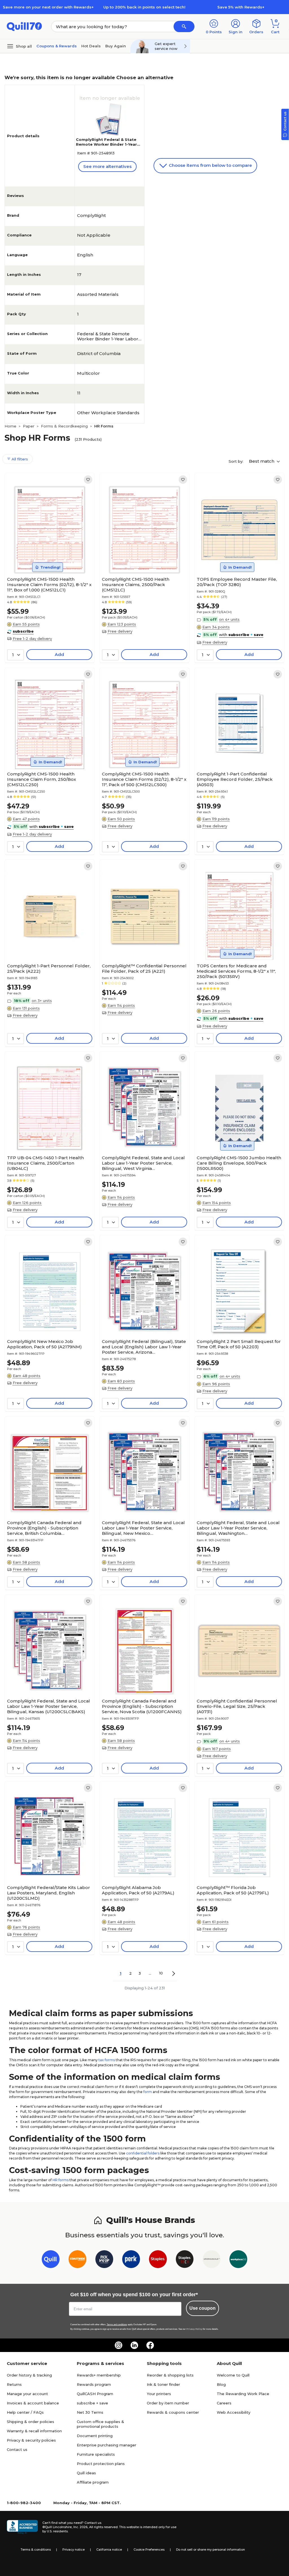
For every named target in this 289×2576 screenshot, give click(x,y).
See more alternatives (107, 166)
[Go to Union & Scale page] (212, 2260)
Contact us (17, 2449)
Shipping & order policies (30, 2422)
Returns (14, 2384)
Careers (224, 2403)
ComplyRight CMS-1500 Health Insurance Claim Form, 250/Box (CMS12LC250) (41, 779)
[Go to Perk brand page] (131, 2260)
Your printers (159, 2394)
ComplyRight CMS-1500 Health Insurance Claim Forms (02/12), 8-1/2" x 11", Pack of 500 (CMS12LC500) (144, 779)
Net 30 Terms (90, 2412)
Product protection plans (101, 2464)
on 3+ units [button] (42, 1001)
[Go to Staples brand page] (158, 2260)
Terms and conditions (117, 2325)
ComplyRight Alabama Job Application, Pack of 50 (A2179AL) (138, 1890)
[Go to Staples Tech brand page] (185, 2260)
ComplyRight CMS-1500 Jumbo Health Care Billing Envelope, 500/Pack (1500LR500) (239, 1163)
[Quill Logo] (24, 26)
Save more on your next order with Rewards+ (48, 7)
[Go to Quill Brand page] (51, 2260)
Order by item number (168, 2403)
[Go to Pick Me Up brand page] (104, 2260)
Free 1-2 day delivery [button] (32, 639)
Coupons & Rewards (57, 46)
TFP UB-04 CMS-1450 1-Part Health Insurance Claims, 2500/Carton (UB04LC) (45, 1163)
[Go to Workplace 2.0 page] (238, 2260)
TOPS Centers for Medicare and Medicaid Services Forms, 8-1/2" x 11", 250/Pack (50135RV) (236, 971)
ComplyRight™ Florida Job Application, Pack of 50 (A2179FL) (233, 1890)
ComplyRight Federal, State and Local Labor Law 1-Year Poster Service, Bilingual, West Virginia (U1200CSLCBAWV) (143, 1163)
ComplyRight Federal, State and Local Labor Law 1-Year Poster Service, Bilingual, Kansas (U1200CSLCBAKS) (49, 1706)
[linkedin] (134, 2345)
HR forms (61, 2180)
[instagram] (119, 2345)
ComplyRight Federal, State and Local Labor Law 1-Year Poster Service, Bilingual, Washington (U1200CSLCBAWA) (238, 1528)
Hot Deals (91, 46)
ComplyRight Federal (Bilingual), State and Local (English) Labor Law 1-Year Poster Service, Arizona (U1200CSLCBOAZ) (144, 1347)
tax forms (107, 2060)
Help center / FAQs (25, 2412)
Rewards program (94, 2384)
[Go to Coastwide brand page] (77, 2260)
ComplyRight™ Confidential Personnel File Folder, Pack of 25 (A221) (144, 968)
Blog (221, 2384)
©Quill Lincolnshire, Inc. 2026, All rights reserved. (80, 2527)
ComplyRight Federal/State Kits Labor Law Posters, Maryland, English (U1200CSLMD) (49, 1893)
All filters (19, 459)
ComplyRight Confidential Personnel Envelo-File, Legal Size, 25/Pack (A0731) (237, 1706)
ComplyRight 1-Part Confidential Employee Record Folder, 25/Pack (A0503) (235, 779)
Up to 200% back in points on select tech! (144, 7)
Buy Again (116, 46)
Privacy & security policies (31, 2440)
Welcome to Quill (233, 2375)
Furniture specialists (96, 2454)
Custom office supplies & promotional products (100, 2424)
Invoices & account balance (33, 2403)
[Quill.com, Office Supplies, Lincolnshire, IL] (22, 2527)
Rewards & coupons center (173, 2412)
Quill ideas (86, 2473)
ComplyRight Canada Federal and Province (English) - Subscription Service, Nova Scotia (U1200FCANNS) (142, 1706)
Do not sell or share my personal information (211, 2550)
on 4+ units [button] (229, 619)
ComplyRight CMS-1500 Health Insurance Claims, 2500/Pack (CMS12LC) (136, 585)
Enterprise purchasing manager (107, 2445)
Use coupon (202, 2308)
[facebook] (150, 2345)
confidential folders (143, 2153)
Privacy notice (74, 2550)
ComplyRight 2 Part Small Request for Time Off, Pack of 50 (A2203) (239, 1344)
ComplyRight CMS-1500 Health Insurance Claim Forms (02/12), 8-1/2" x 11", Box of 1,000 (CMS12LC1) (49, 585)
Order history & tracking (29, 2375)
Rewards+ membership (99, 2375)
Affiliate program (93, 2482)
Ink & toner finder (163, 2384)
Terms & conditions (36, 2550)
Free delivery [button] (120, 631)
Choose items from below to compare (210, 165)
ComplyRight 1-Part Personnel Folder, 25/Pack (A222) (49, 968)
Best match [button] (262, 461)
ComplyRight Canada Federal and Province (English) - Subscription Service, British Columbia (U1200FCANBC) (44, 1528)
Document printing (95, 2436)
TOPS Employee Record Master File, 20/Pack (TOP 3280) (237, 582)
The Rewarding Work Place (243, 2394)
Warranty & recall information (34, 2431)
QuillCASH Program (95, 2394)
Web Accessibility (234, 2412)
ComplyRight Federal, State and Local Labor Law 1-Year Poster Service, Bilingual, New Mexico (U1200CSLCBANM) (143, 1528)
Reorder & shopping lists (170, 2375)
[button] (184, 26)
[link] (88, 480)
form (148, 2092)
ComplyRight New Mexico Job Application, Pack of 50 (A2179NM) (44, 1344)
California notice (109, 2550)
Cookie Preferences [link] (149, 2550)
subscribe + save (92, 2403)
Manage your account (27, 2394)
